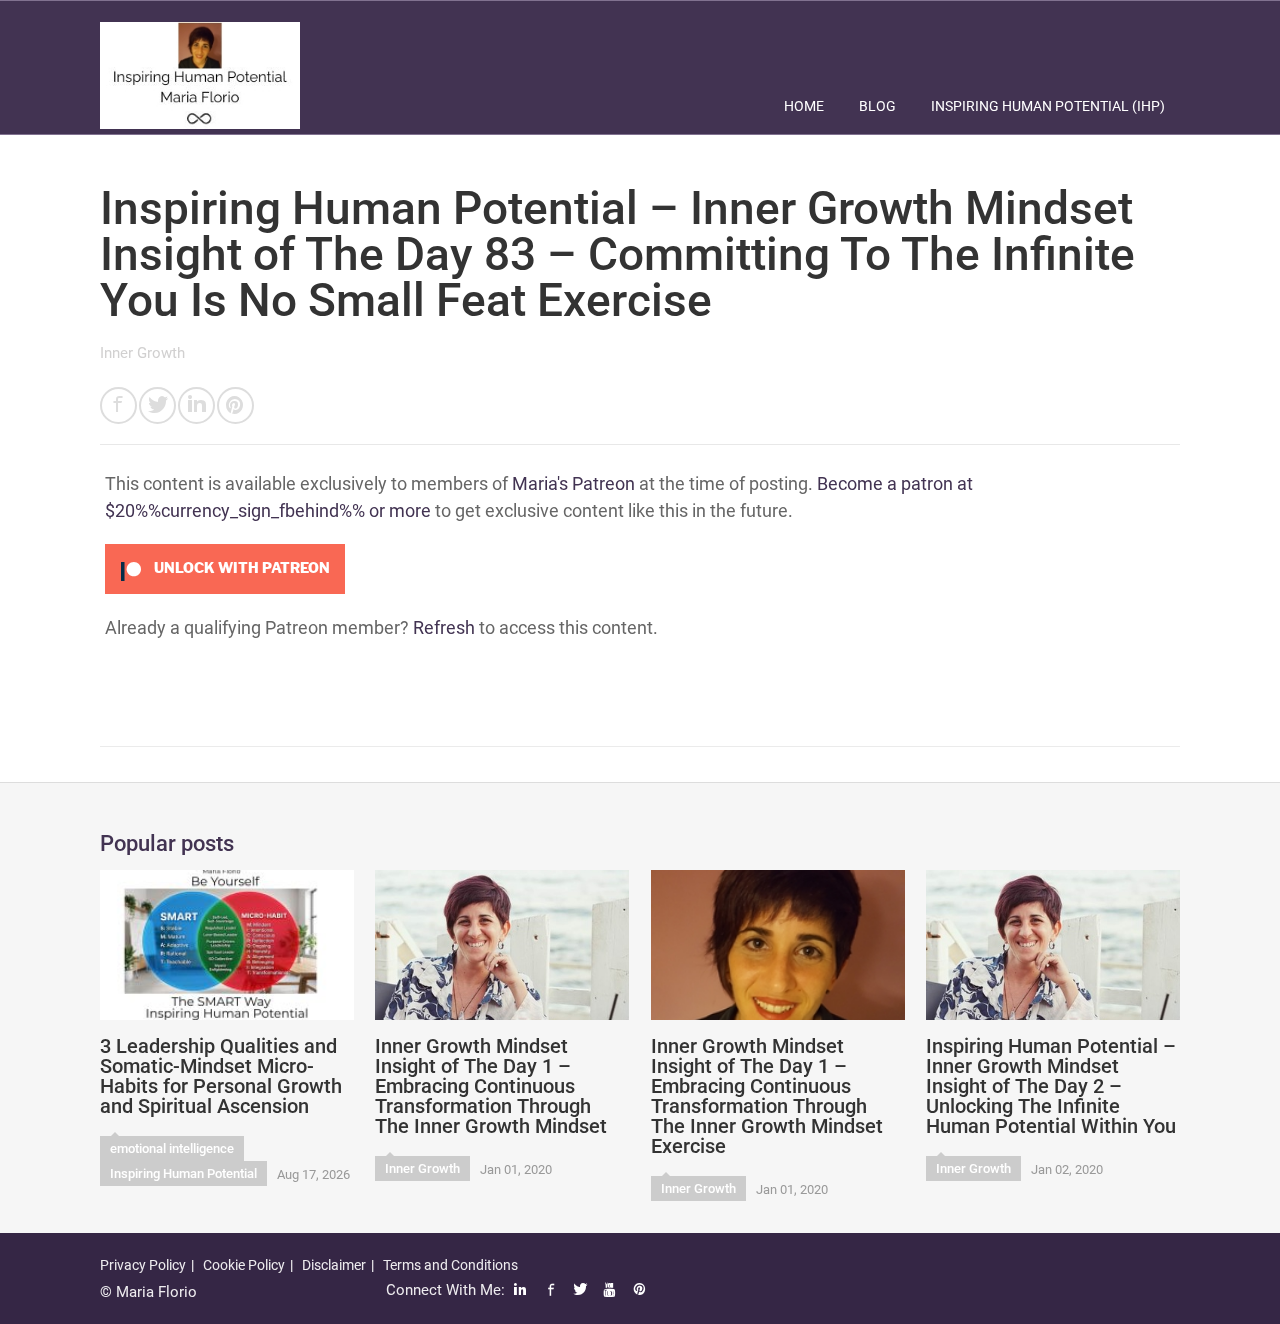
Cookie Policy (244, 1265)
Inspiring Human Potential (183, 1173)
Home (804, 106)
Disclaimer (334, 1265)
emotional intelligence (172, 1148)
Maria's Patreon (573, 483)
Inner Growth (142, 353)
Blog (877, 106)
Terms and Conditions (450, 1265)
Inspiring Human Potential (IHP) (1048, 106)
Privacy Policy (143, 1265)
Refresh (444, 627)
